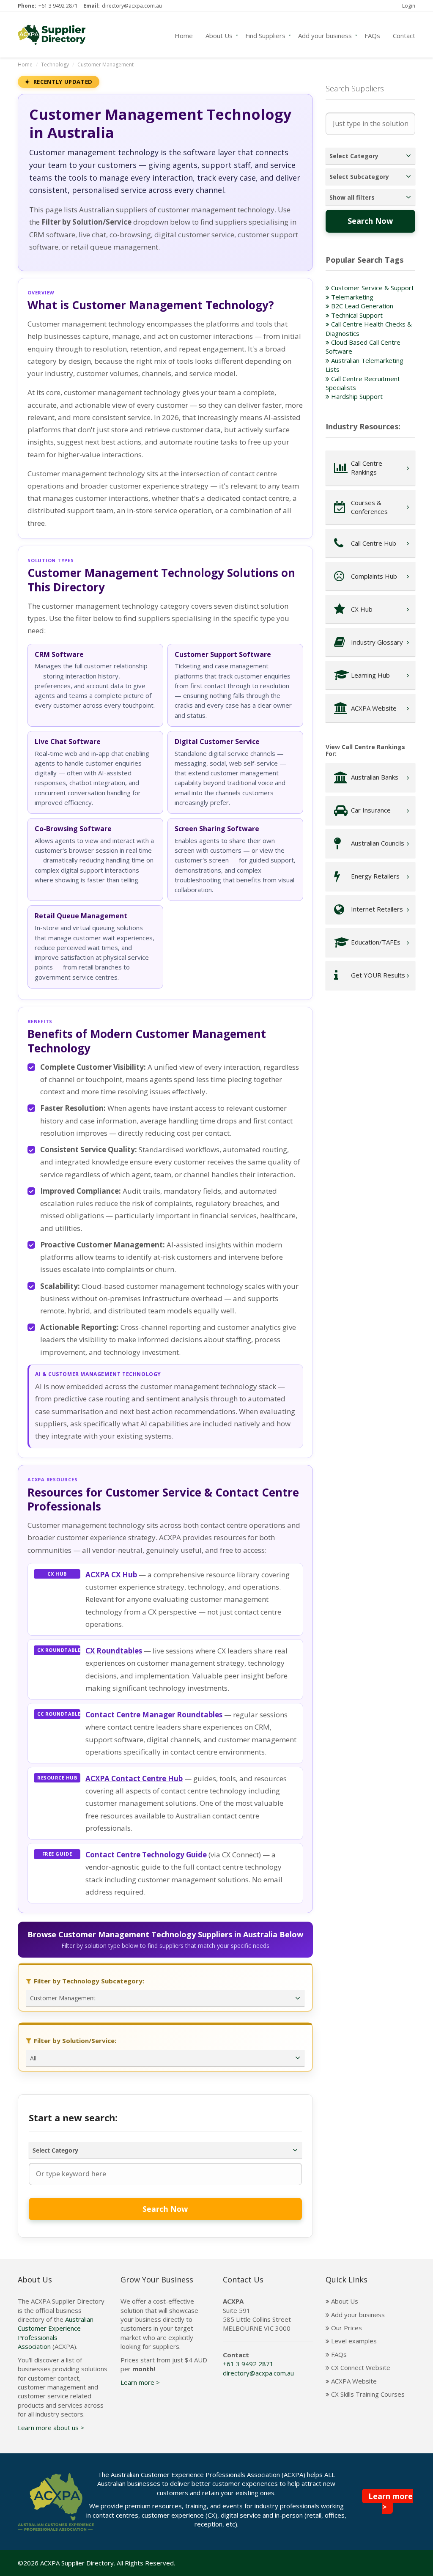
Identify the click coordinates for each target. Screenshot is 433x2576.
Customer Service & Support (372, 288)
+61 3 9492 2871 (58, 6)
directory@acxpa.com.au (132, 6)
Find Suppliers (265, 35)
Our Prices (346, 2328)
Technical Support (356, 315)
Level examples (353, 2341)
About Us (219, 35)
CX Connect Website (360, 2367)
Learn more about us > (51, 2428)
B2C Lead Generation (361, 306)
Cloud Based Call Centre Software (363, 347)
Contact (404, 35)
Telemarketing (351, 297)
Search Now (165, 2209)
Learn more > (140, 2382)
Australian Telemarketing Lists (364, 365)
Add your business (325, 35)
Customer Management (106, 65)
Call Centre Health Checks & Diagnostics (369, 328)
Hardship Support (356, 396)
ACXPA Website (353, 2381)
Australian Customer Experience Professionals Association (56, 2333)
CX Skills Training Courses (367, 2394)
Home (184, 35)
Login (409, 6)
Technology (55, 65)
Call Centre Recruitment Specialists (363, 383)
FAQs (372, 35)
